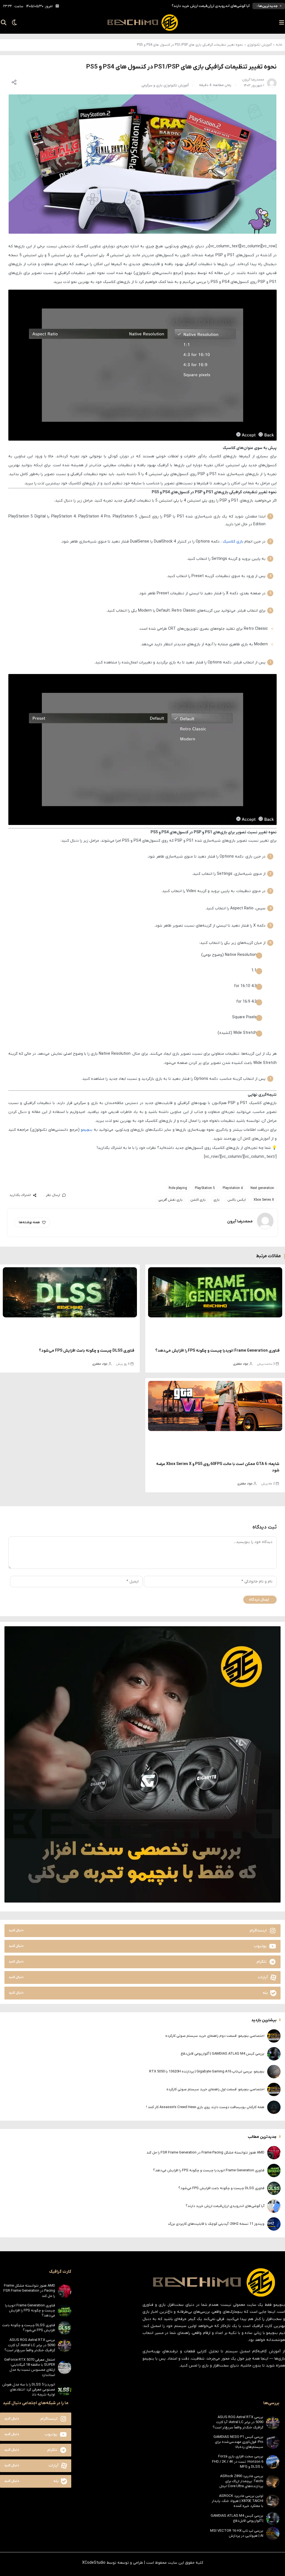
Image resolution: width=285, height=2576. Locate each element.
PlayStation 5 (205, 1188)
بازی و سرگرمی (152, 85)
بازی (217, 1200)
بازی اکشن (198, 1200)
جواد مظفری (241, 1364)
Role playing (178, 1188)
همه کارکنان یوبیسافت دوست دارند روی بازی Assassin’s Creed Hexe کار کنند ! (205, 2107)
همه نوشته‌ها (29, 1222)
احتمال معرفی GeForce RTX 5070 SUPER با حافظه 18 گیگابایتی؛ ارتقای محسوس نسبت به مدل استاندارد (30, 2367)
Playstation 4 (233, 1188)
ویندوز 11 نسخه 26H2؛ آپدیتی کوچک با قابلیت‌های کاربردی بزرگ (202, 6)
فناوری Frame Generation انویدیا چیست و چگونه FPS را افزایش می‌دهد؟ (217, 1351)
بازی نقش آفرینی (170, 1200)
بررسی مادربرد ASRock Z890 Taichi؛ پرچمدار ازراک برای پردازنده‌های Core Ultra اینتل (241, 2481)
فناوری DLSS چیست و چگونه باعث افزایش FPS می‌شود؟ (87, 1351)
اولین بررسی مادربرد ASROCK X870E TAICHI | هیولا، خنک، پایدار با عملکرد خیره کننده (238, 2501)
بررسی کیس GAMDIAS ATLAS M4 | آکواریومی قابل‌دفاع (223, 2054)
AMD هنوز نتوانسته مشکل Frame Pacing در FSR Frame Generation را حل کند (205, 2153)
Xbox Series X (264, 1200)
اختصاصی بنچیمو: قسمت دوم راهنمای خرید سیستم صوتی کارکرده (215, 2036)
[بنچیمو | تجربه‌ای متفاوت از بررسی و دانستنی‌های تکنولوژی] (142, 23)
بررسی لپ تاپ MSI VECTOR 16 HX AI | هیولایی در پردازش (237, 2533)
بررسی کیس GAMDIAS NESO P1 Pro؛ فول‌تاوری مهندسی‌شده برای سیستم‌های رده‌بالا (238, 2442)
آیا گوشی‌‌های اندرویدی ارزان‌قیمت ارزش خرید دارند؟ (225, 2206)
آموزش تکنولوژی (259, 45)
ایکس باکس (237, 1200)
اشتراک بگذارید (20, 1195)
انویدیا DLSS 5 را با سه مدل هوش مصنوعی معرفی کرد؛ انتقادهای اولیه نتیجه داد (29, 2390)
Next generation (262, 1188)
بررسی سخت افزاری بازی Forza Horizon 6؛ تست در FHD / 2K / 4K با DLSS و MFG (238, 2461)
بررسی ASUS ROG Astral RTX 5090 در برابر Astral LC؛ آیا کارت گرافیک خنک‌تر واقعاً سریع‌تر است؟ (30, 2345)
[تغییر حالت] (13, 23)
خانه (279, 45)
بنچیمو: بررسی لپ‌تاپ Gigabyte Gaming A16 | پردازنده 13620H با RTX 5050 (207, 2071)
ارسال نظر (53, 1195)
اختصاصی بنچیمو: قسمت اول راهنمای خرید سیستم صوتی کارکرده (215, 2089)
